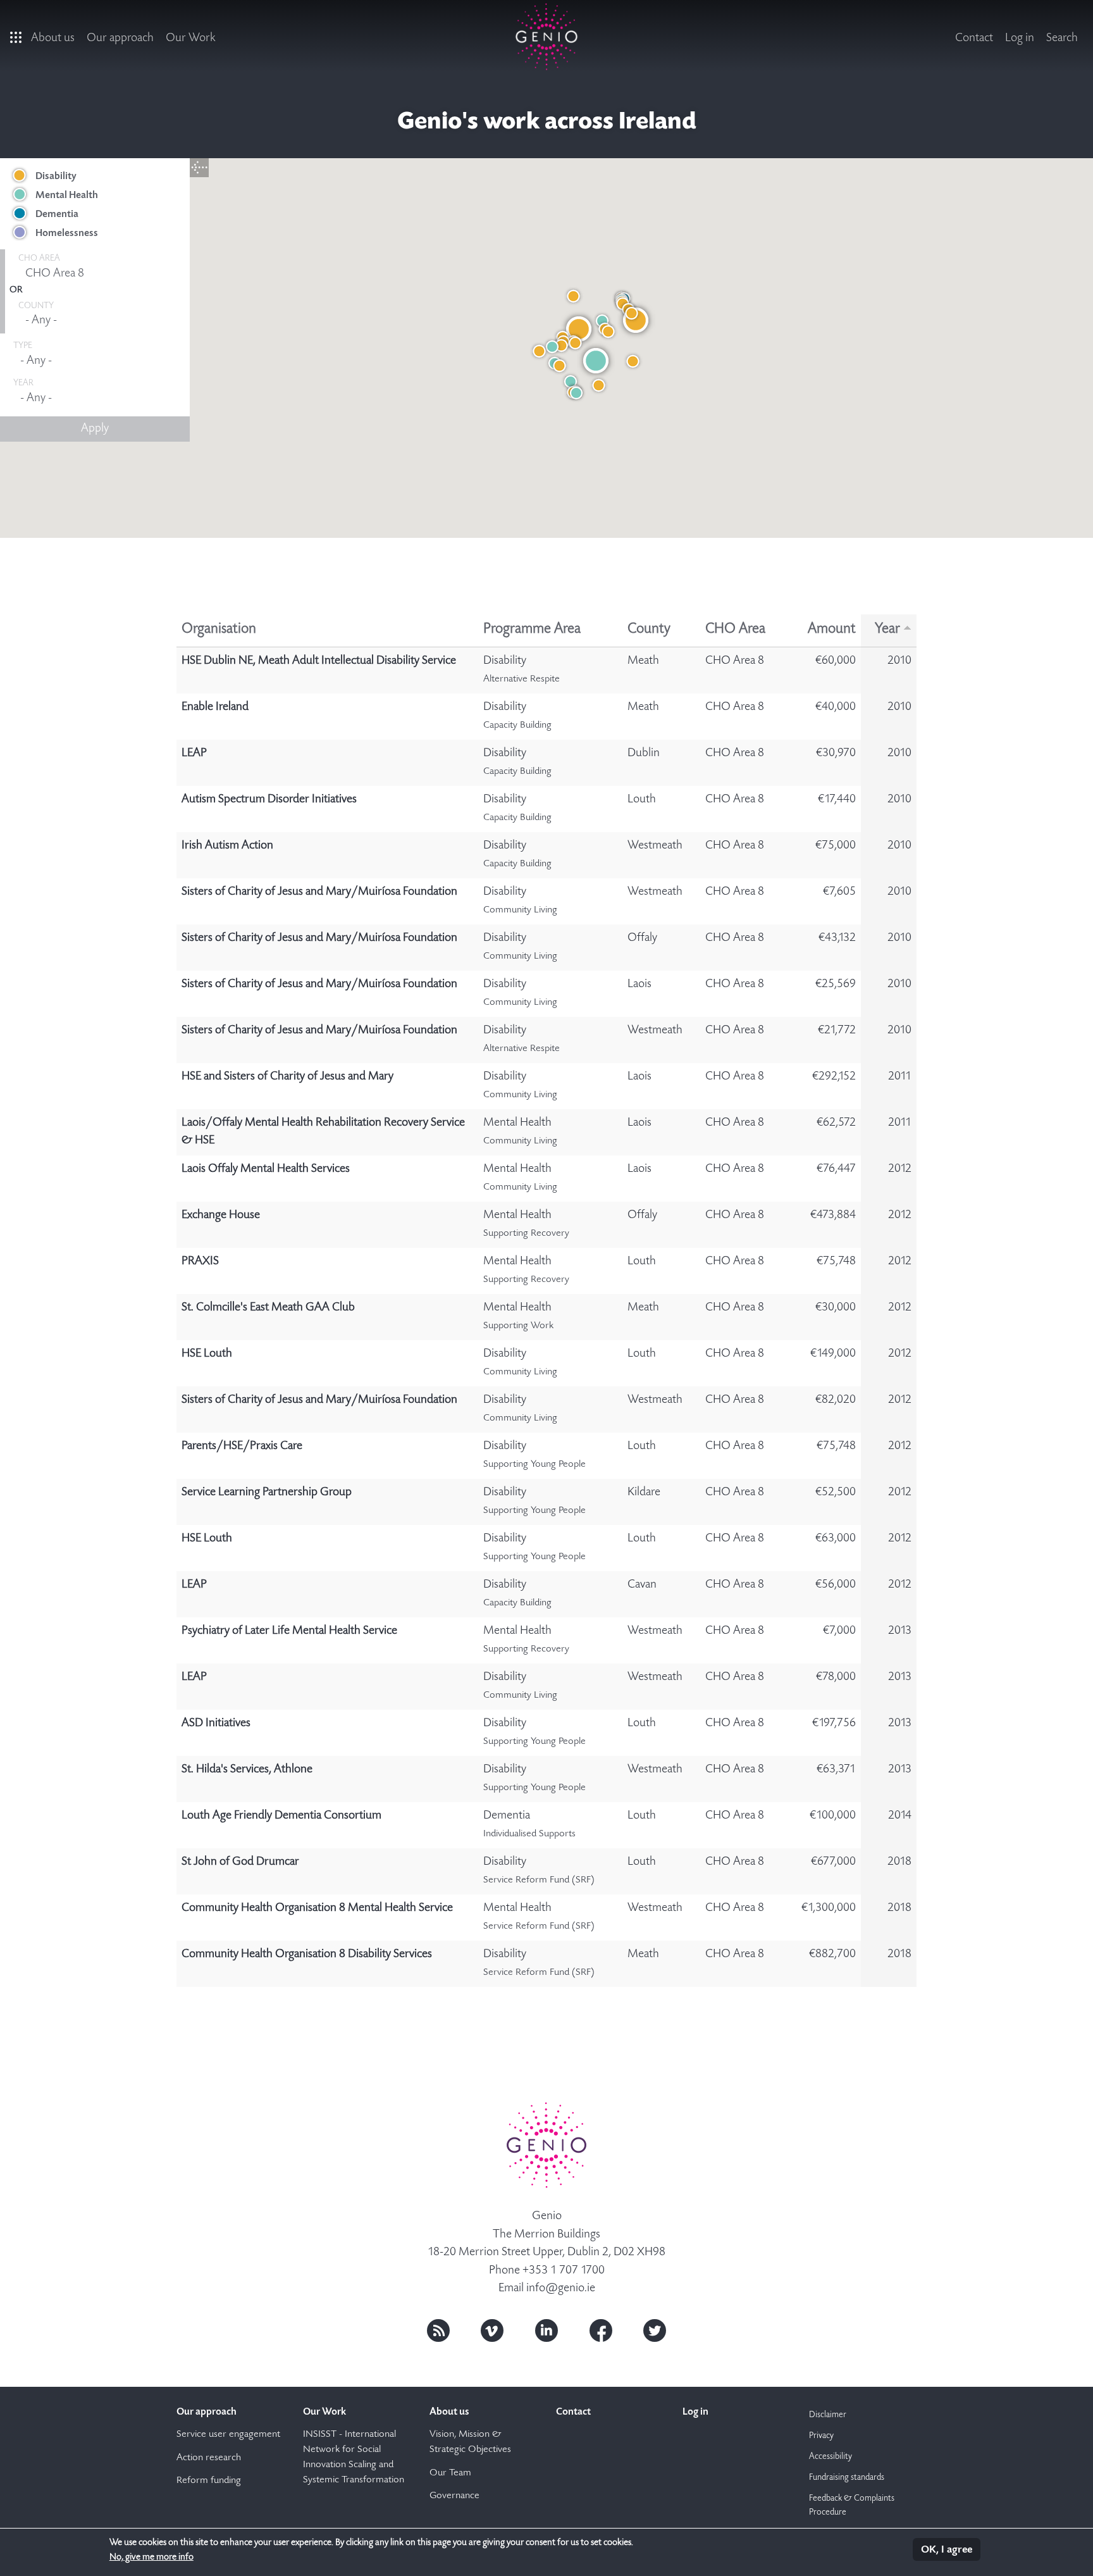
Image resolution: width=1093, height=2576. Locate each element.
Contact (974, 38)
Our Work (191, 38)
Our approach (120, 38)
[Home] (547, 37)
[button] (579, 329)
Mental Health (67, 196)
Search (1062, 38)
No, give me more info (151, 2557)
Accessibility (831, 2457)
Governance (454, 2496)
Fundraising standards (847, 2478)
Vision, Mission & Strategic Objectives (470, 2442)
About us (53, 38)
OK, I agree (947, 2550)
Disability (56, 177)
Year (887, 630)
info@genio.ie (561, 2288)
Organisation (219, 630)
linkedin (546, 2330)
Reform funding (209, 2481)
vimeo (492, 2330)
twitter (655, 2330)
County (649, 630)
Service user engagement (228, 2435)
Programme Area (532, 630)
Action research (209, 2458)
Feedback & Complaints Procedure (852, 2506)
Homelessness (67, 233)
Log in (1020, 38)
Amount (832, 630)
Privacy (821, 2436)
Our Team (450, 2473)
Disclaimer (828, 2415)
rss (438, 2330)
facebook (601, 2330)
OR (16, 290)
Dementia (57, 215)
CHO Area (735, 630)
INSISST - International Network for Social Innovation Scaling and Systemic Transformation (354, 2458)
